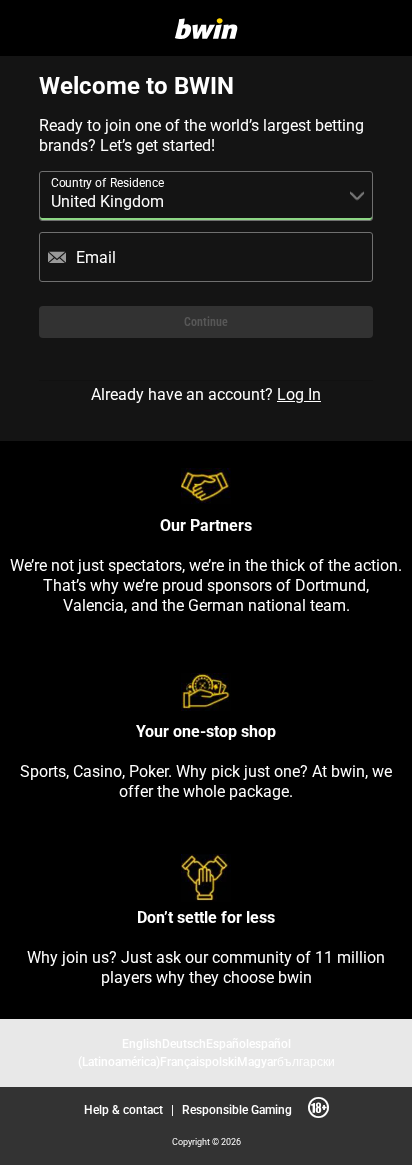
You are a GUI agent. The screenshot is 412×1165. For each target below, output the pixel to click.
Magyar (257, 1061)
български (306, 1061)
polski (221, 1061)
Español (227, 1043)
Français (182, 1061)
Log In (299, 394)
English (142, 1043)
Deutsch (184, 1043)
